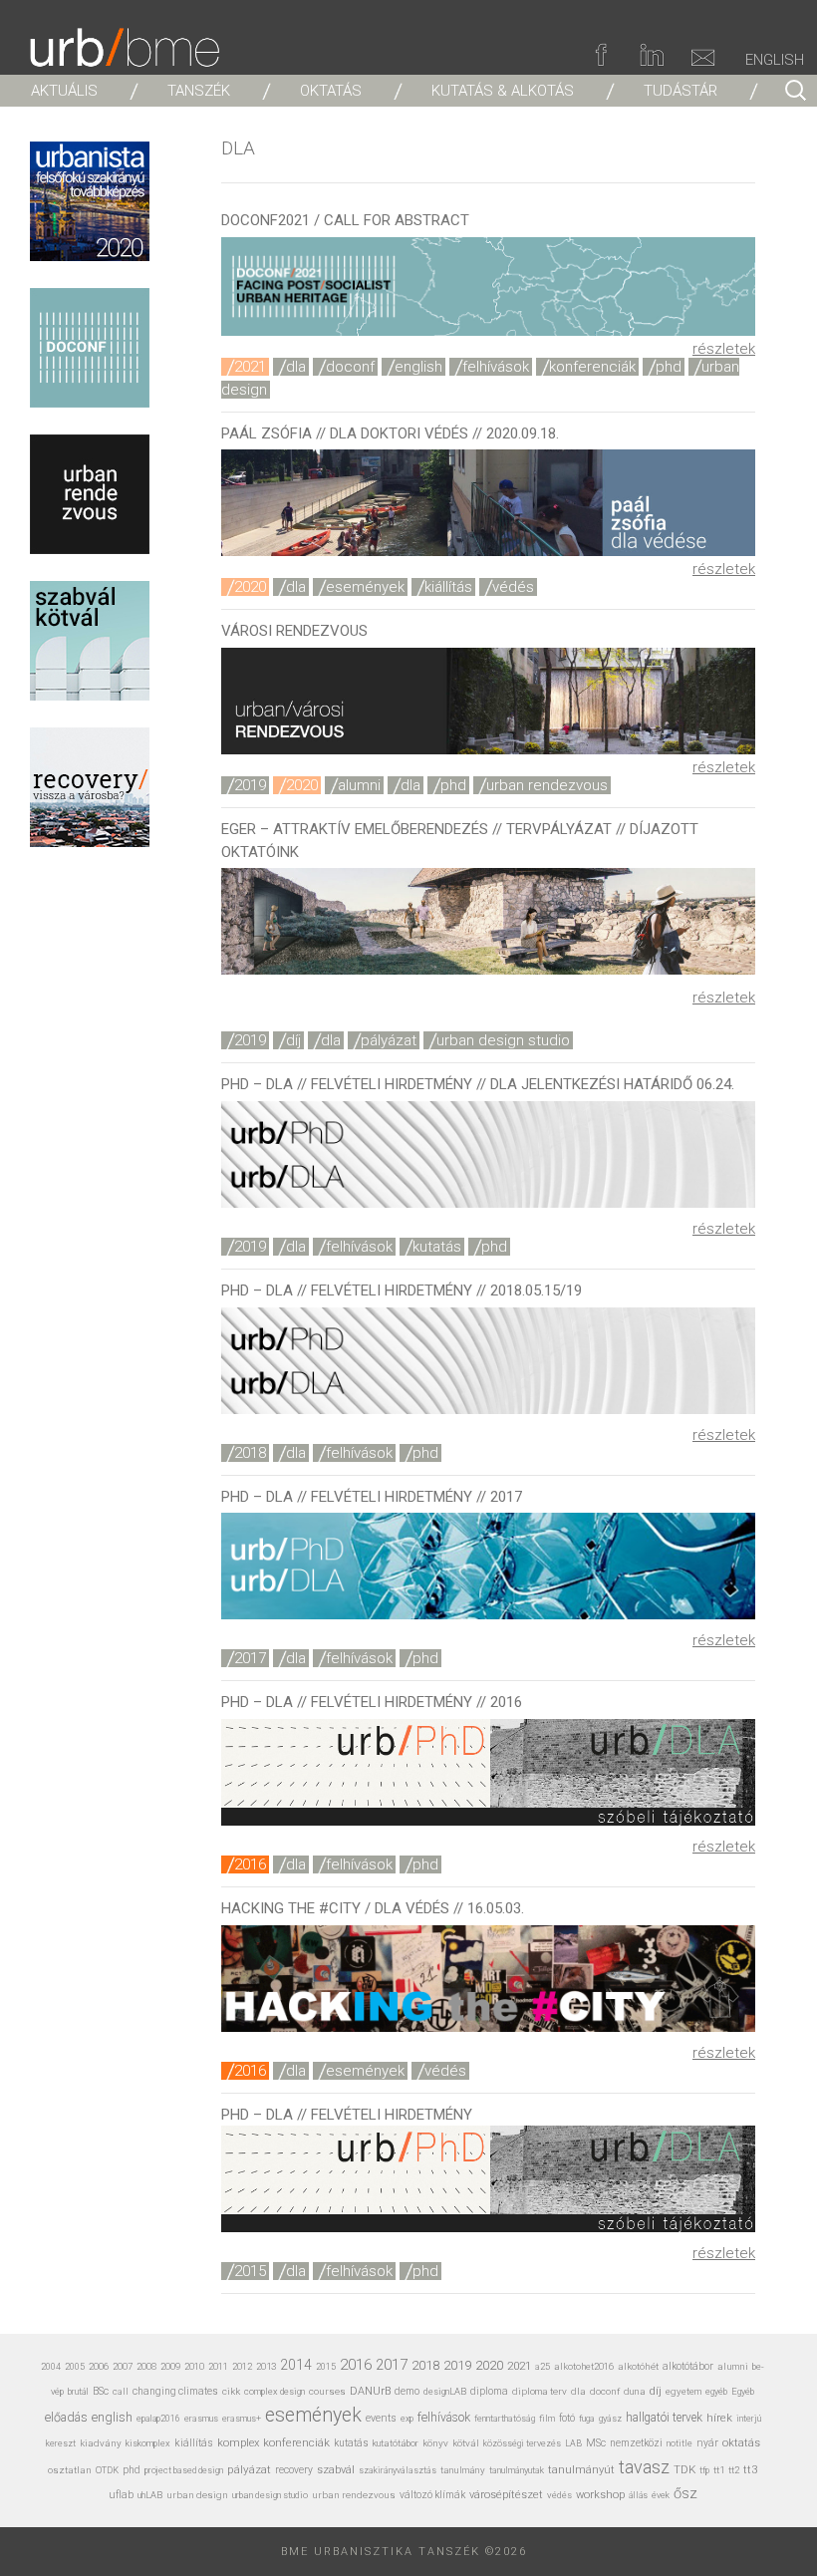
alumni (359, 785)
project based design (184, 2470)
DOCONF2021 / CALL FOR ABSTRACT (345, 220)
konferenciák (592, 367)
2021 (250, 367)
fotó (567, 2418)
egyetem (683, 2391)
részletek (724, 349)
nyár (707, 2443)
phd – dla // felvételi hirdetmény (347, 2115)
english (418, 367)
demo (407, 2391)
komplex (238, 2443)
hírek (719, 2418)
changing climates (175, 2391)
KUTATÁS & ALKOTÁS (503, 91)
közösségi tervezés (522, 2443)
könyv (435, 2443)
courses (327, 2391)
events (381, 2418)
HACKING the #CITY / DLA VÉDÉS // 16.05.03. (373, 1908)
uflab (121, 2495)
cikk (231, 2391)
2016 (250, 1864)
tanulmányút (581, 2470)
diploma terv (540, 2391)
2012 (242, 2366)
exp (407, 2419)
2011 (218, 2366)
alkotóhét (638, 2366)
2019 (250, 785)
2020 (250, 587)
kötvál (466, 2443)
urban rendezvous (547, 785)
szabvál (336, 2470)
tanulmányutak (517, 2470)
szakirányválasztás (398, 2470)
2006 (99, 2366)
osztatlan (70, 2470)
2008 (146, 2366)
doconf (350, 367)
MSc (596, 2443)
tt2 (734, 2470)
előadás (66, 2417)
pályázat (389, 1040)
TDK (684, 2469)
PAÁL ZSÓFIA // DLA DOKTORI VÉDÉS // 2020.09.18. (390, 433)
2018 (250, 1453)
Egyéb (743, 2391)
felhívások (496, 367)
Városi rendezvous (294, 631)
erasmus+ (242, 2418)
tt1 (719, 2470)
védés (513, 587)
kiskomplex (148, 2443)
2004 (51, 2367)
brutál (78, 2392)
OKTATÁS (331, 91)
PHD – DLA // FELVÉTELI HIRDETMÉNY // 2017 (372, 1497)
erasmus (201, 2418)
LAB (573, 2443)
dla (296, 367)
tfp (704, 2470)
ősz (685, 2493)
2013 (266, 2366)
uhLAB (150, 2495)
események (365, 587)
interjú (749, 2418)
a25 (543, 2366)
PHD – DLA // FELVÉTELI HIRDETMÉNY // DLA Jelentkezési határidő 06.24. (478, 1084)
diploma (489, 2391)
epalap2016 (158, 2419)
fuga (587, 2419)
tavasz (644, 2467)
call (121, 2391)
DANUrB (370, 2391)
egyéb (716, 2392)
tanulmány (463, 2470)
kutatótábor (396, 2443)
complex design (274, 2391)
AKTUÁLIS (64, 91)
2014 (296, 2365)
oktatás (741, 2443)
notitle (680, 2443)
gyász (610, 2418)
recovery (294, 2470)
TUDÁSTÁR (681, 91)
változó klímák (432, 2495)
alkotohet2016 (584, 2366)
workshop (600, 2495)
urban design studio (503, 1040)
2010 (194, 2366)
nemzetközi (636, 2443)
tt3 (750, 2470)
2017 (250, 1658)
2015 (250, 2271)
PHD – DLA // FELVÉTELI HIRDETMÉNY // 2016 (372, 1702)
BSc (101, 2391)
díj (293, 1040)
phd (669, 367)
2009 (170, 2366)
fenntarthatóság (505, 2418)
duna (635, 2391)
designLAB (445, 2391)
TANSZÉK (199, 91)
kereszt (61, 2443)
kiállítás (448, 587)
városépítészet (506, 2495)
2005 (75, 2367)
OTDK (107, 2470)
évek (661, 2495)
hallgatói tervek (664, 2418)
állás (638, 2495)
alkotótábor (688, 2366)
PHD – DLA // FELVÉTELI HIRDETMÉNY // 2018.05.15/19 (402, 1290)
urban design (197, 2495)
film (547, 2418)
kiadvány (101, 2443)
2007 (123, 2366)
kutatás (437, 1247)
